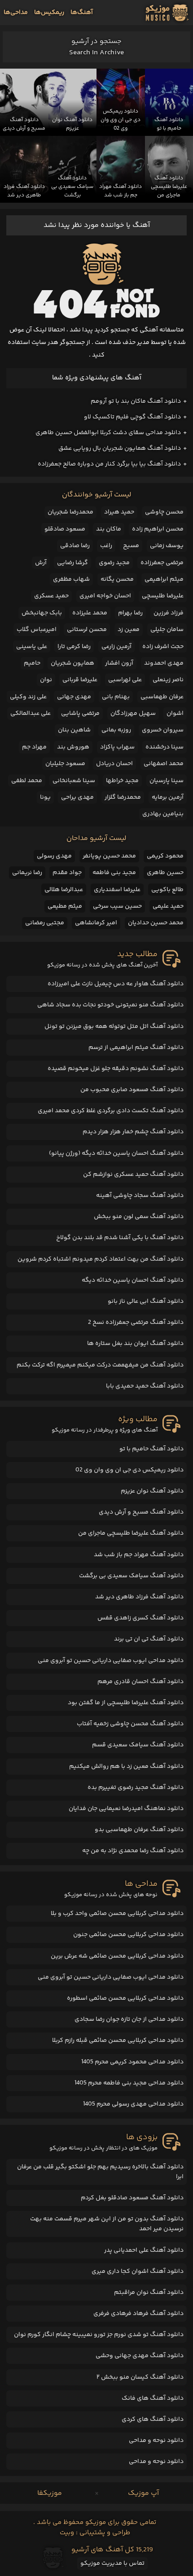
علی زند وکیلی (28, 697)
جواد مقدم (67, 873)
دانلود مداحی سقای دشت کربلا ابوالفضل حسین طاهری (108, 433)
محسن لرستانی (87, 630)
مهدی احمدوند (164, 663)
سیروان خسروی (163, 730)
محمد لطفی (27, 781)
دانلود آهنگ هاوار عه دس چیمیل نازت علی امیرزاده (116, 984)
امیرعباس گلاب (37, 630)
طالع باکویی (167, 890)
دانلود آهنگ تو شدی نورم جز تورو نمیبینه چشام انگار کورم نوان (99, 2335)
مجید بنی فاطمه (114, 873)
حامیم (32, 663)
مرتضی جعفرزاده (162, 563)
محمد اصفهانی (164, 764)
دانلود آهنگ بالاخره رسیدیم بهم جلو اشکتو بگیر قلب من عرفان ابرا (100, 2172)
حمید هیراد (119, 512)
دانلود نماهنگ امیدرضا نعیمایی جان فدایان (126, 1809)
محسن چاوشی (164, 512)
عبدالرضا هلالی (64, 890)
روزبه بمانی (116, 730)
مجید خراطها (122, 781)
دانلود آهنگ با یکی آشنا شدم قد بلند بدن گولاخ (120, 1238)
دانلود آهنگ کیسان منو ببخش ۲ (140, 2377)
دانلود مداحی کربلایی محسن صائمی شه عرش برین (117, 1956)
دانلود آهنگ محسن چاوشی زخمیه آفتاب (130, 1724)
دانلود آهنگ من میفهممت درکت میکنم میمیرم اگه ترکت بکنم (100, 1365)
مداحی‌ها (16, 13)
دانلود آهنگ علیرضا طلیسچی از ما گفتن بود (126, 1703)
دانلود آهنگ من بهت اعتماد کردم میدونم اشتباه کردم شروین (101, 1259)
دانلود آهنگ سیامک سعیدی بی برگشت (131, 1576)
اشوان (175, 714)
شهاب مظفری (71, 579)
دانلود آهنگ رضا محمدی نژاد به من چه (133, 1851)
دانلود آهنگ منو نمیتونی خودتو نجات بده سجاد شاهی (110, 1005)
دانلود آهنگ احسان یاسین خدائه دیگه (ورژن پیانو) (116, 1153)
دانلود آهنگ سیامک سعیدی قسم (138, 1745)
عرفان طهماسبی (162, 697)
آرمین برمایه (168, 797)
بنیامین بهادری (163, 814)
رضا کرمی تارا (74, 647)
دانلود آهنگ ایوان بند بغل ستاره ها (135, 1344)
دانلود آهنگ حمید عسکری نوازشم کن (133, 1175)
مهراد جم (34, 747)
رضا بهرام (130, 613)
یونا (45, 797)
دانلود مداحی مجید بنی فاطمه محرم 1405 (129, 2083)
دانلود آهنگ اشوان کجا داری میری (138, 2271)
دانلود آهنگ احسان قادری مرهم (140, 1682)
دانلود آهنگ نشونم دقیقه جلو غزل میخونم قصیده (116, 1069)
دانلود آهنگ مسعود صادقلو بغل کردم (132, 2198)
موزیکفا (50, 2493)
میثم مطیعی (65, 906)
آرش (41, 563)
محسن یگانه (117, 579)
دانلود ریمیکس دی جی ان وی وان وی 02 (129, 1470)
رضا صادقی (75, 546)
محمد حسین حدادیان (156, 923)
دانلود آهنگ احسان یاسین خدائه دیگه (133, 1280)
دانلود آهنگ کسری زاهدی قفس (140, 1618)
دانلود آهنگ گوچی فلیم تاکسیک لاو (132, 417)
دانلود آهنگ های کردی (153, 2419)
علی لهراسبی (125, 680)
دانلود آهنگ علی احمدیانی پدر (144, 2250)
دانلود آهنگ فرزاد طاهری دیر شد (139, 1597)
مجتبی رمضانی (45, 923)
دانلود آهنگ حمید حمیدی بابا (145, 1386)
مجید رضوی (114, 563)
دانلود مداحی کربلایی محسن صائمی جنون (128, 1935)
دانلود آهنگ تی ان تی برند (149, 1639)
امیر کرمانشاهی (96, 923)
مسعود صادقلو (65, 529)
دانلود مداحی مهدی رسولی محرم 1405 (133, 2104)
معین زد (129, 630)
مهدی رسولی (54, 856)
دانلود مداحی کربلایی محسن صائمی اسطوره (125, 1998)
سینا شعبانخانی (74, 781)
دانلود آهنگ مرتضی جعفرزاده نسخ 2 (136, 1323)
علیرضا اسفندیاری (117, 890)
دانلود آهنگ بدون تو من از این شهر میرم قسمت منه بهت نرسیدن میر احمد (107, 2224)
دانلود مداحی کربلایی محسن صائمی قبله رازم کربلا (118, 2041)
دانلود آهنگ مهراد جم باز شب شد (139, 1555)
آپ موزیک (143, 2493)
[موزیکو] (167, 13)
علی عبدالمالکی (31, 714)
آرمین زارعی (116, 647)
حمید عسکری (51, 596)
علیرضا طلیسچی (163, 596)
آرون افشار (119, 663)
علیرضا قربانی (80, 680)
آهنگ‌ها (82, 13)
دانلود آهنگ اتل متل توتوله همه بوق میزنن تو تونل (114, 1027)
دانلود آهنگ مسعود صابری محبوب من (132, 1090)
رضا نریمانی (27, 873)
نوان (46, 680)
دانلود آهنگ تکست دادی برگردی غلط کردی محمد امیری (111, 1111)
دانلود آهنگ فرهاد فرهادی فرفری (138, 2314)
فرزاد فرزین (169, 613)
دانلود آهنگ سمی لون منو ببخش (139, 1217)
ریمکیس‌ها (49, 13)
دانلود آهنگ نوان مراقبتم (149, 2293)
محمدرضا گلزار (123, 797)
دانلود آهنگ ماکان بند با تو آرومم (136, 401)
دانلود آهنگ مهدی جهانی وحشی (140, 2356)
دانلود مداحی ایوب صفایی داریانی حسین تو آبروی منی (111, 1661)
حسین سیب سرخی (117, 906)
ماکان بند (109, 529)
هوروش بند (73, 747)
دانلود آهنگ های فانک (153, 2398)
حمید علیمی (168, 906)
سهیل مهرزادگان (133, 714)
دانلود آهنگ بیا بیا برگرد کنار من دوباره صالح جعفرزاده (109, 464)
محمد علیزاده (90, 613)
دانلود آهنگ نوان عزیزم (152, 1491)
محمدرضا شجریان (70, 512)
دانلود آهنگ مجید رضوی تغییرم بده (136, 1788)
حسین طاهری (165, 873)
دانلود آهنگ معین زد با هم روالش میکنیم (126, 1767)
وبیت (67, 2533)
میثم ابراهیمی (164, 579)
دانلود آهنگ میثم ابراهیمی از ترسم (136, 1048)
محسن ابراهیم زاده (158, 529)
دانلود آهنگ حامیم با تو (151, 1449)
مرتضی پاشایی (80, 714)
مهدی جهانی (74, 697)
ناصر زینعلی (168, 680)
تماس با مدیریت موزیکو (112, 2563)
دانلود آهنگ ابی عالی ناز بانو (146, 1301)
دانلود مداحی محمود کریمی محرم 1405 (132, 2062)
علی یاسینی (32, 647)
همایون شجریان (72, 663)
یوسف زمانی (167, 546)
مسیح (131, 546)
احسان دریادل (114, 764)
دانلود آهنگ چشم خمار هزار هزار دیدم (133, 1132)
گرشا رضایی (72, 563)
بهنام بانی (116, 697)
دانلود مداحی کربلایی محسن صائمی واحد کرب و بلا (117, 1914)
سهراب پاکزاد (117, 747)
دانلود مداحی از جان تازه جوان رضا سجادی (129, 2019)
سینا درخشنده (164, 747)
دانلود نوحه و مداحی (156, 2441)
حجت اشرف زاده (163, 647)
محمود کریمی (165, 856)
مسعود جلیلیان (65, 764)
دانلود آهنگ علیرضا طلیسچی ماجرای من (131, 1533)
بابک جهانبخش (42, 613)
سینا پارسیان (167, 781)
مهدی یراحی (77, 797)
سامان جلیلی (167, 630)
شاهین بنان (74, 730)
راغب (106, 546)
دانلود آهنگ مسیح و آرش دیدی (141, 1512)
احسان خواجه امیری (105, 596)
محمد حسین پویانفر (109, 856)
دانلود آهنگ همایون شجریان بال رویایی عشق (120, 448)
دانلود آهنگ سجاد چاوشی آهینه (140, 1196)
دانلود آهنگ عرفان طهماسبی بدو (139, 1830)
